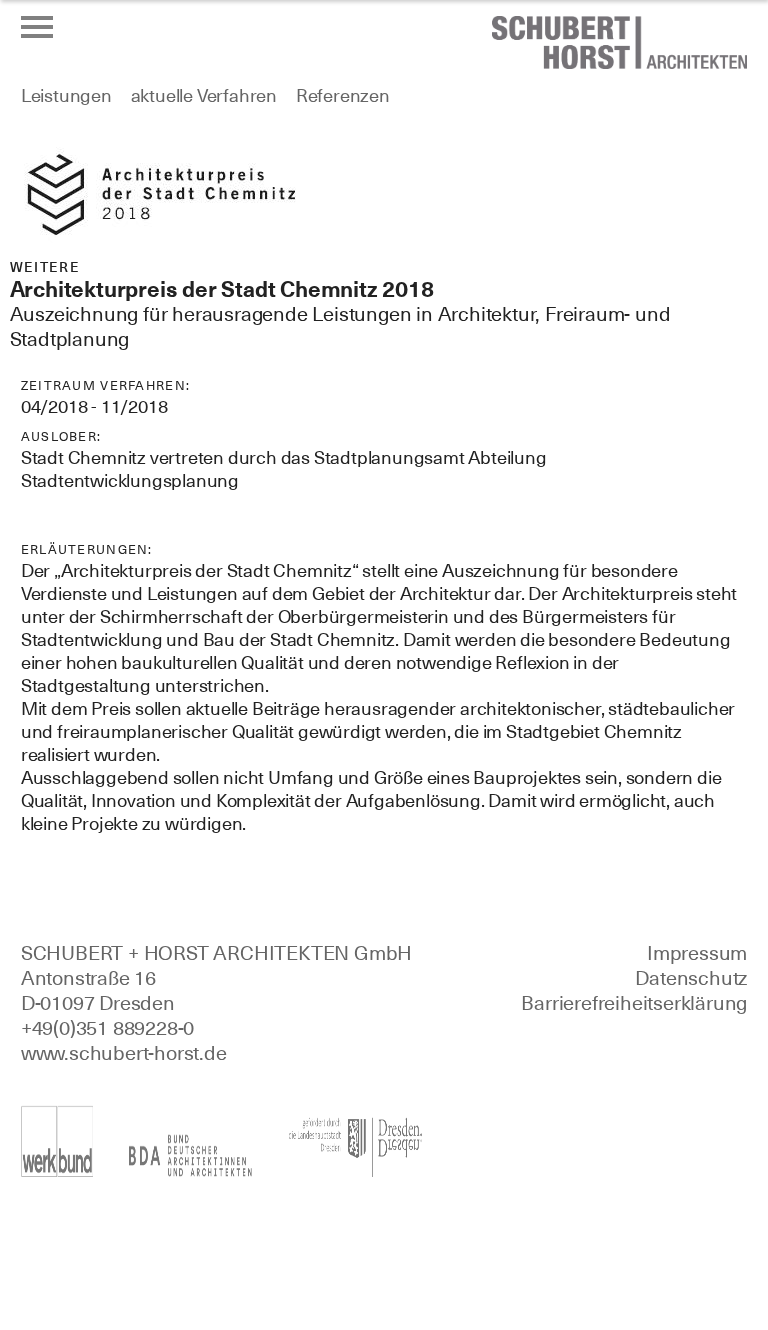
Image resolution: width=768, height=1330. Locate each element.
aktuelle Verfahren (204, 95)
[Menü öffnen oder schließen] (37, 27)
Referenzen (343, 95)
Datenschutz (691, 978)
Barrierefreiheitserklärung (634, 1003)
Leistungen (66, 95)
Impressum (697, 953)
